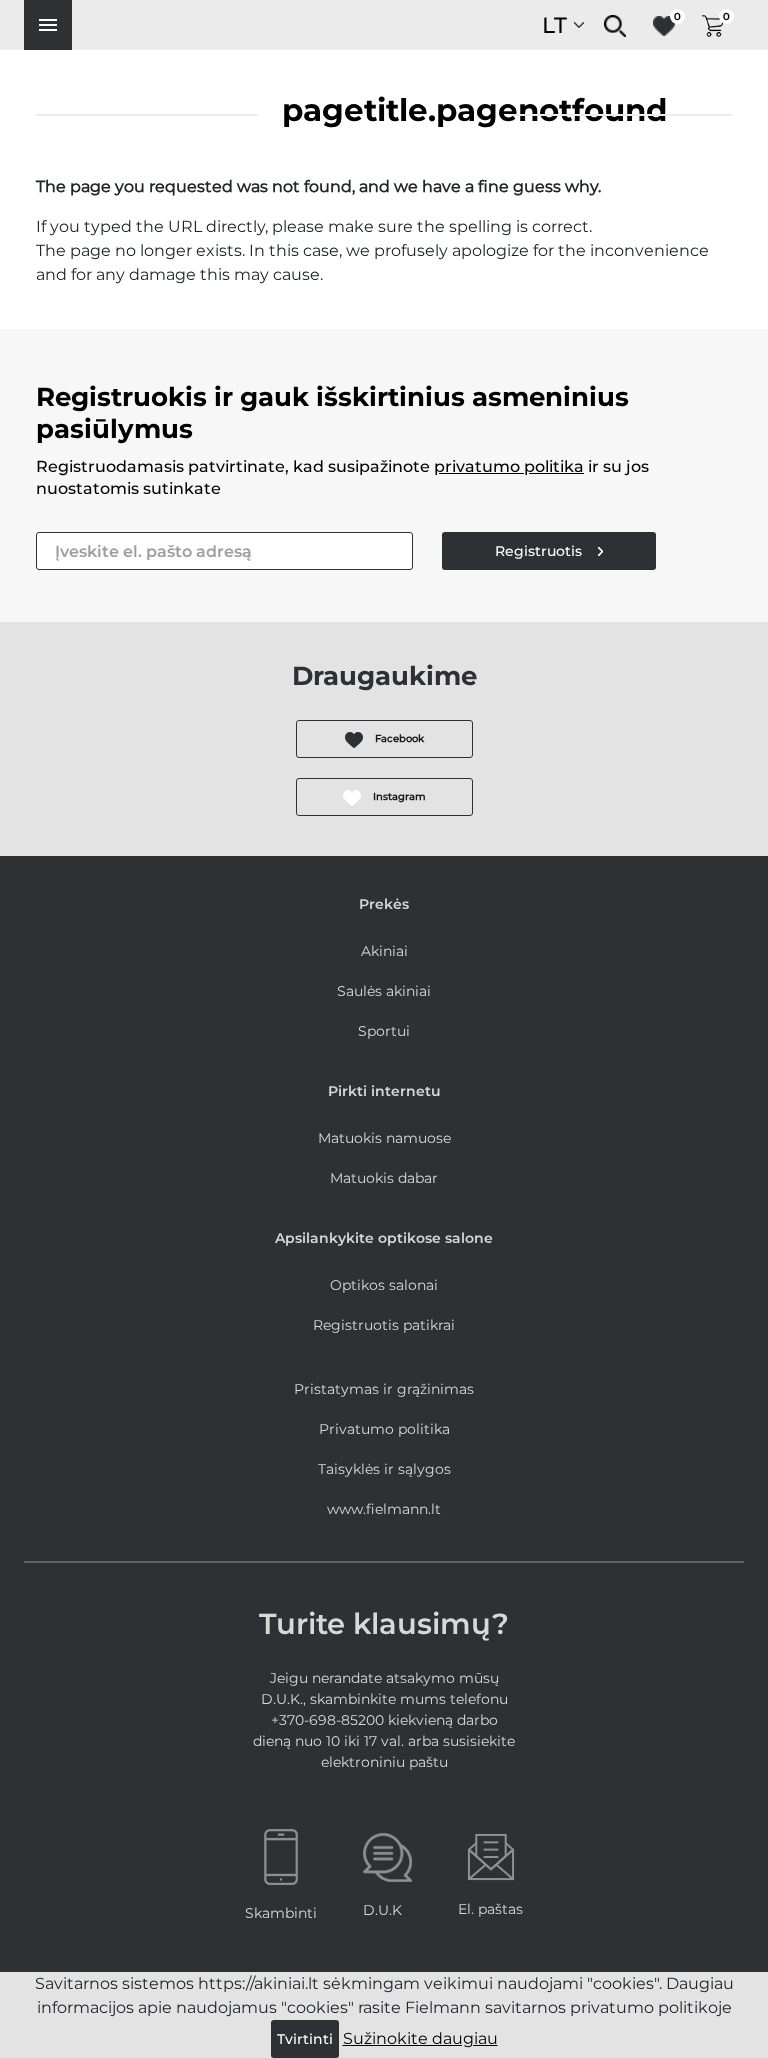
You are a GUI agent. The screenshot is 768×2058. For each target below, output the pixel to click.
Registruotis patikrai (384, 1325)
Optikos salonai (384, 1285)
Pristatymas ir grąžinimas (384, 1389)
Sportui (384, 1031)
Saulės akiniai (384, 991)
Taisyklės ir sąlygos (384, 1469)
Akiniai (384, 951)
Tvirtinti (305, 2039)
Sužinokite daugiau (420, 2038)
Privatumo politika (384, 1429)
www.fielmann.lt (384, 1509)
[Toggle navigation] (48, 25)
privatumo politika (509, 466)
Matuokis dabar (384, 1178)
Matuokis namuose (384, 1138)
